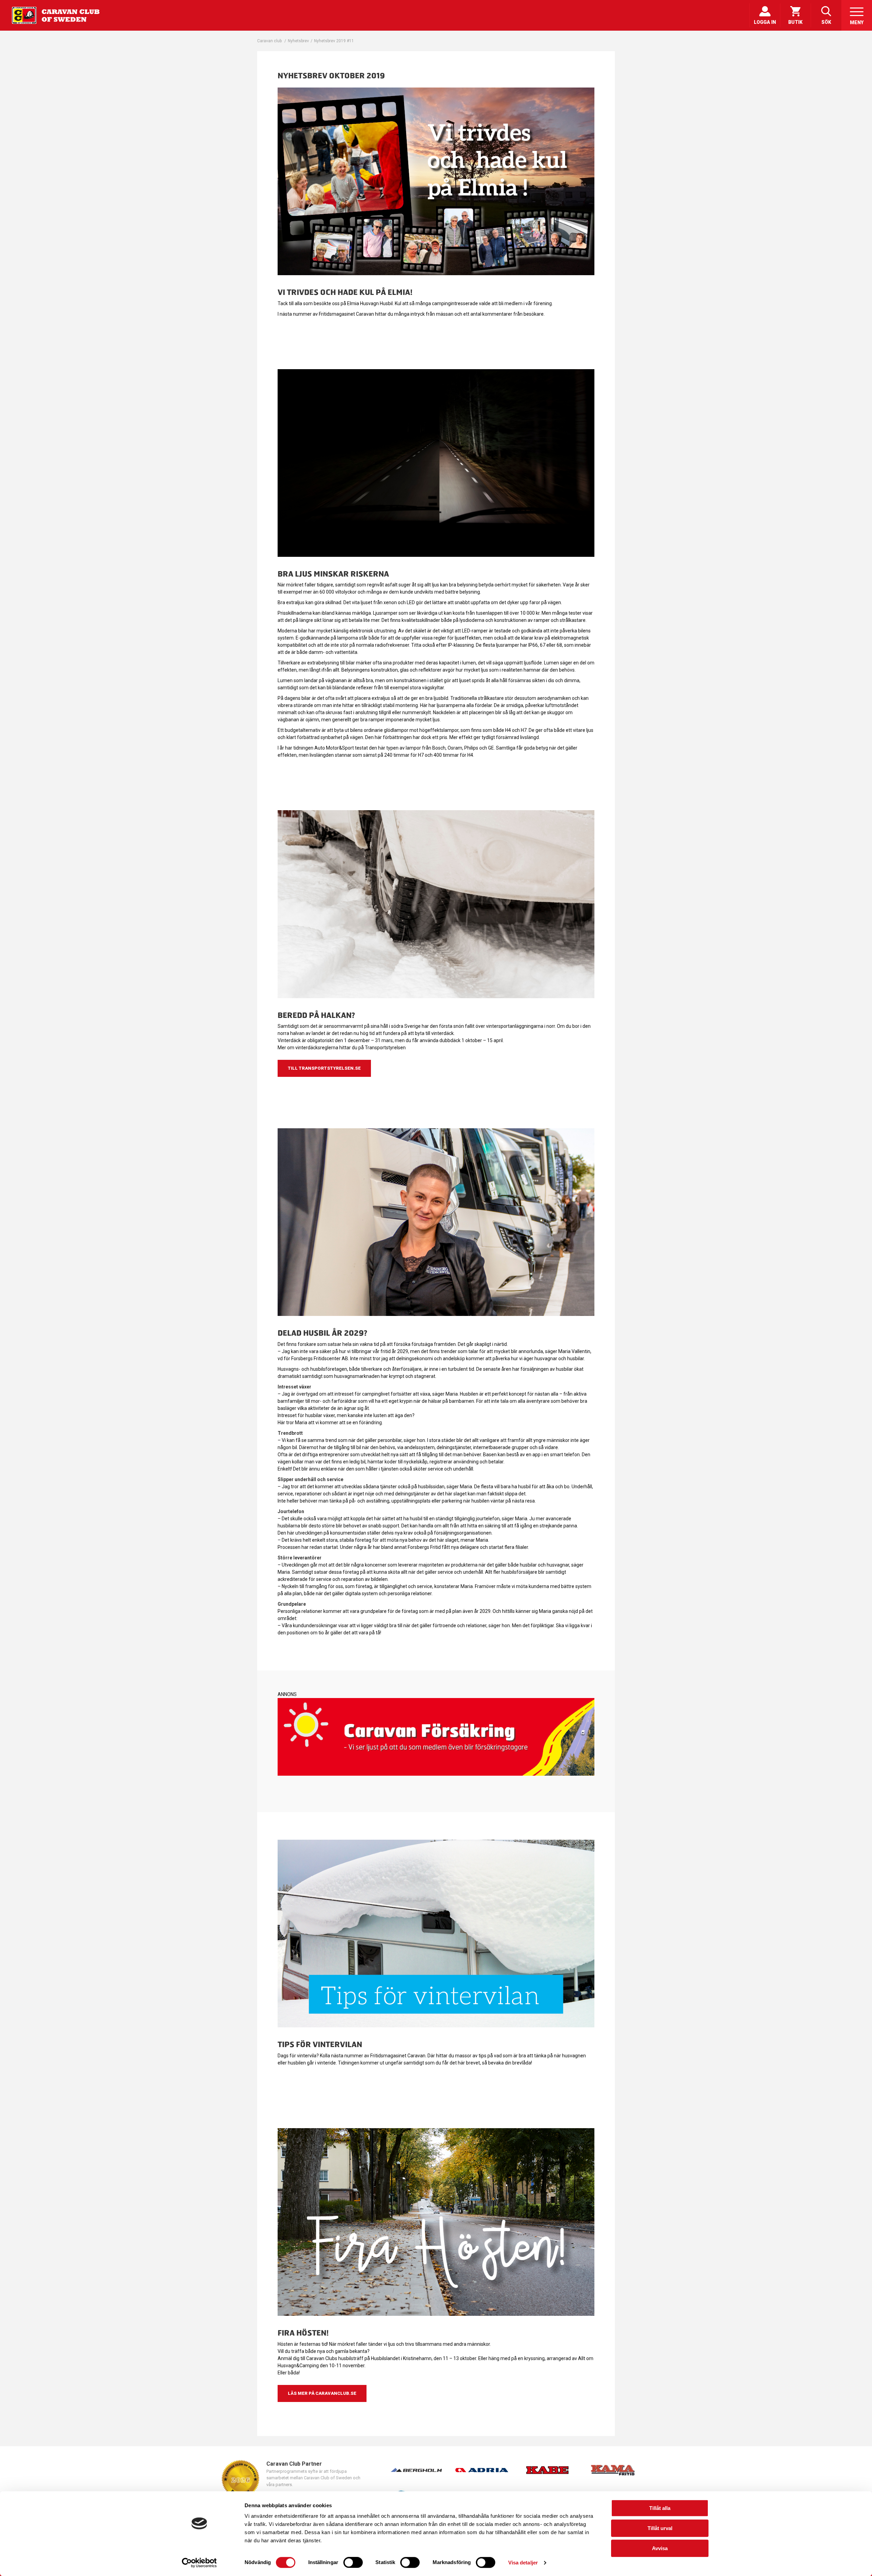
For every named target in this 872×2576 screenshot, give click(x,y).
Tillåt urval (660, 2528)
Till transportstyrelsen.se (324, 1068)
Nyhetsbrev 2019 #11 (334, 41)
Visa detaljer (523, 2563)
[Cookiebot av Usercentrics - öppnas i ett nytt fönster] (199, 2563)
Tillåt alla (660, 2508)
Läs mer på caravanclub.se (322, 2393)
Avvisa (660, 2548)
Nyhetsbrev (298, 41)
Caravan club (269, 41)
